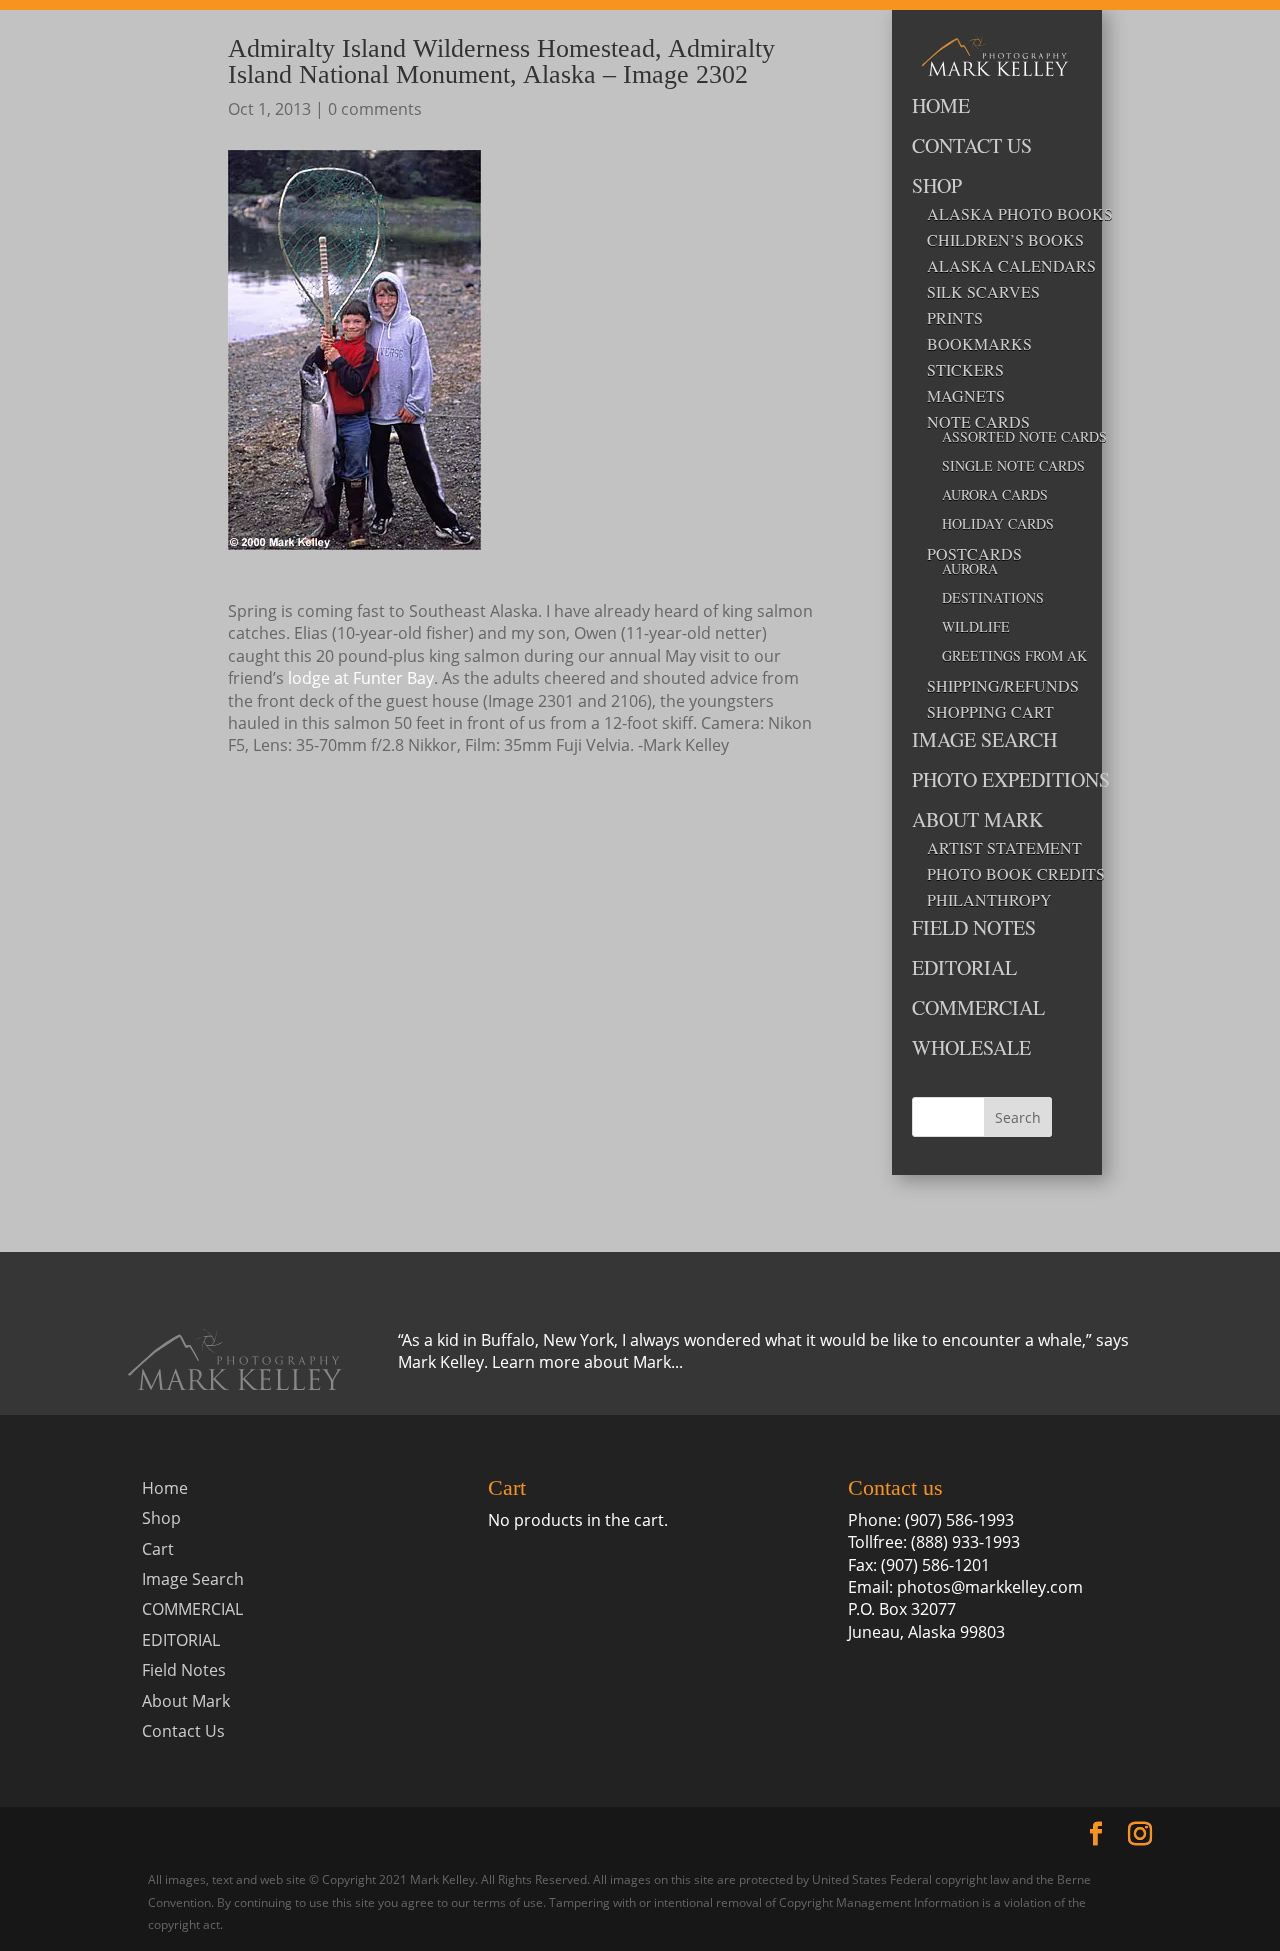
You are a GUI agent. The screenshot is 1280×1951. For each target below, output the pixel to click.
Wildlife (976, 628)
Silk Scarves (983, 292)
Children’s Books (989, 240)
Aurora (970, 570)
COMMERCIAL (978, 1009)
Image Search (982, 741)
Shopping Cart (989, 712)
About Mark (977, 821)
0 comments (375, 109)
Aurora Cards (995, 496)
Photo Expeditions (982, 781)
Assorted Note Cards (997, 438)
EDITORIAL (964, 969)
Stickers (965, 370)
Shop (937, 187)
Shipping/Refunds (989, 686)
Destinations (993, 599)
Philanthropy (989, 900)
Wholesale (971, 1049)
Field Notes (974, 929)
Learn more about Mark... (587, 1362)
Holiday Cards (997, 525)
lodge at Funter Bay (361, 678)
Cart (158, 1549)
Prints (955, 318)
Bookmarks (979, 344)
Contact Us (972, 147)
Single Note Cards (997, 467)
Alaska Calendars (989, 266)
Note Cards (978, 422)
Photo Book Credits (989, 874)
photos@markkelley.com (990, 1587)
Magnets (966, 396)
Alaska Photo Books (989, 214)
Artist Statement (989, 848)
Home (941, 107)
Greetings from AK (997, 657)
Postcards (974, 554)
